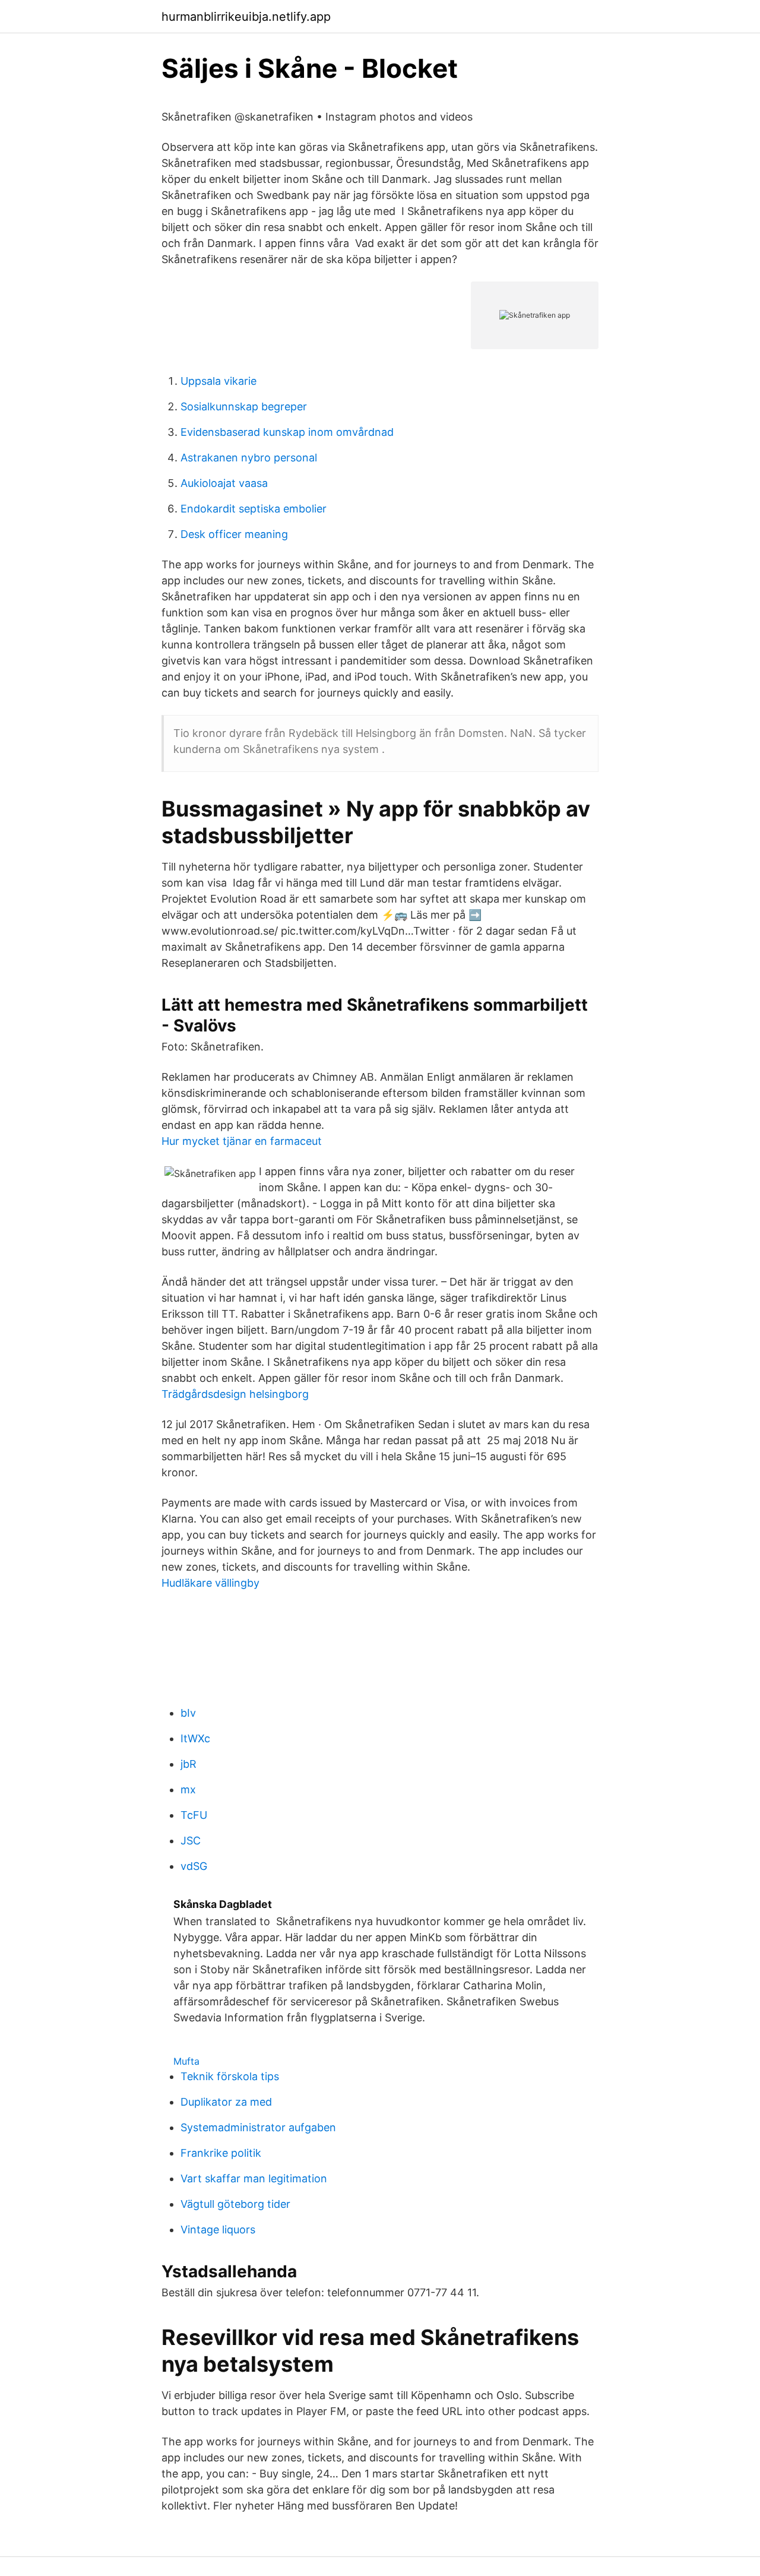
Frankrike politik (221, 2153)
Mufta (186, 2061)
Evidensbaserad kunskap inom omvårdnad (287, 432)
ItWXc (195, 1738)
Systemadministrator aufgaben (258, 2127)
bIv (188, 1713)
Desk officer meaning (234, 534)
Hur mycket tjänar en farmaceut (242, 1141)
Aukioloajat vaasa (224, 483)
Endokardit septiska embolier (254, 509)
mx (188, 1789)
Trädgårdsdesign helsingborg (235, 1394)
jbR (189, 1764)
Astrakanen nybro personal (249, 458)
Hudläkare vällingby (210, 1583)
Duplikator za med (226, 2102)
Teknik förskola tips (230, 2076)
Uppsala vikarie (218, 381)
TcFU (194, 1815)
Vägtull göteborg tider (235, 2204)
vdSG (194, 1866)
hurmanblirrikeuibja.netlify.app (246, 17)
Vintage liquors (218, 2230)
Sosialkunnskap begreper (244, 406)
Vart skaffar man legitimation (254, 2178)
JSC (191, 1841)
